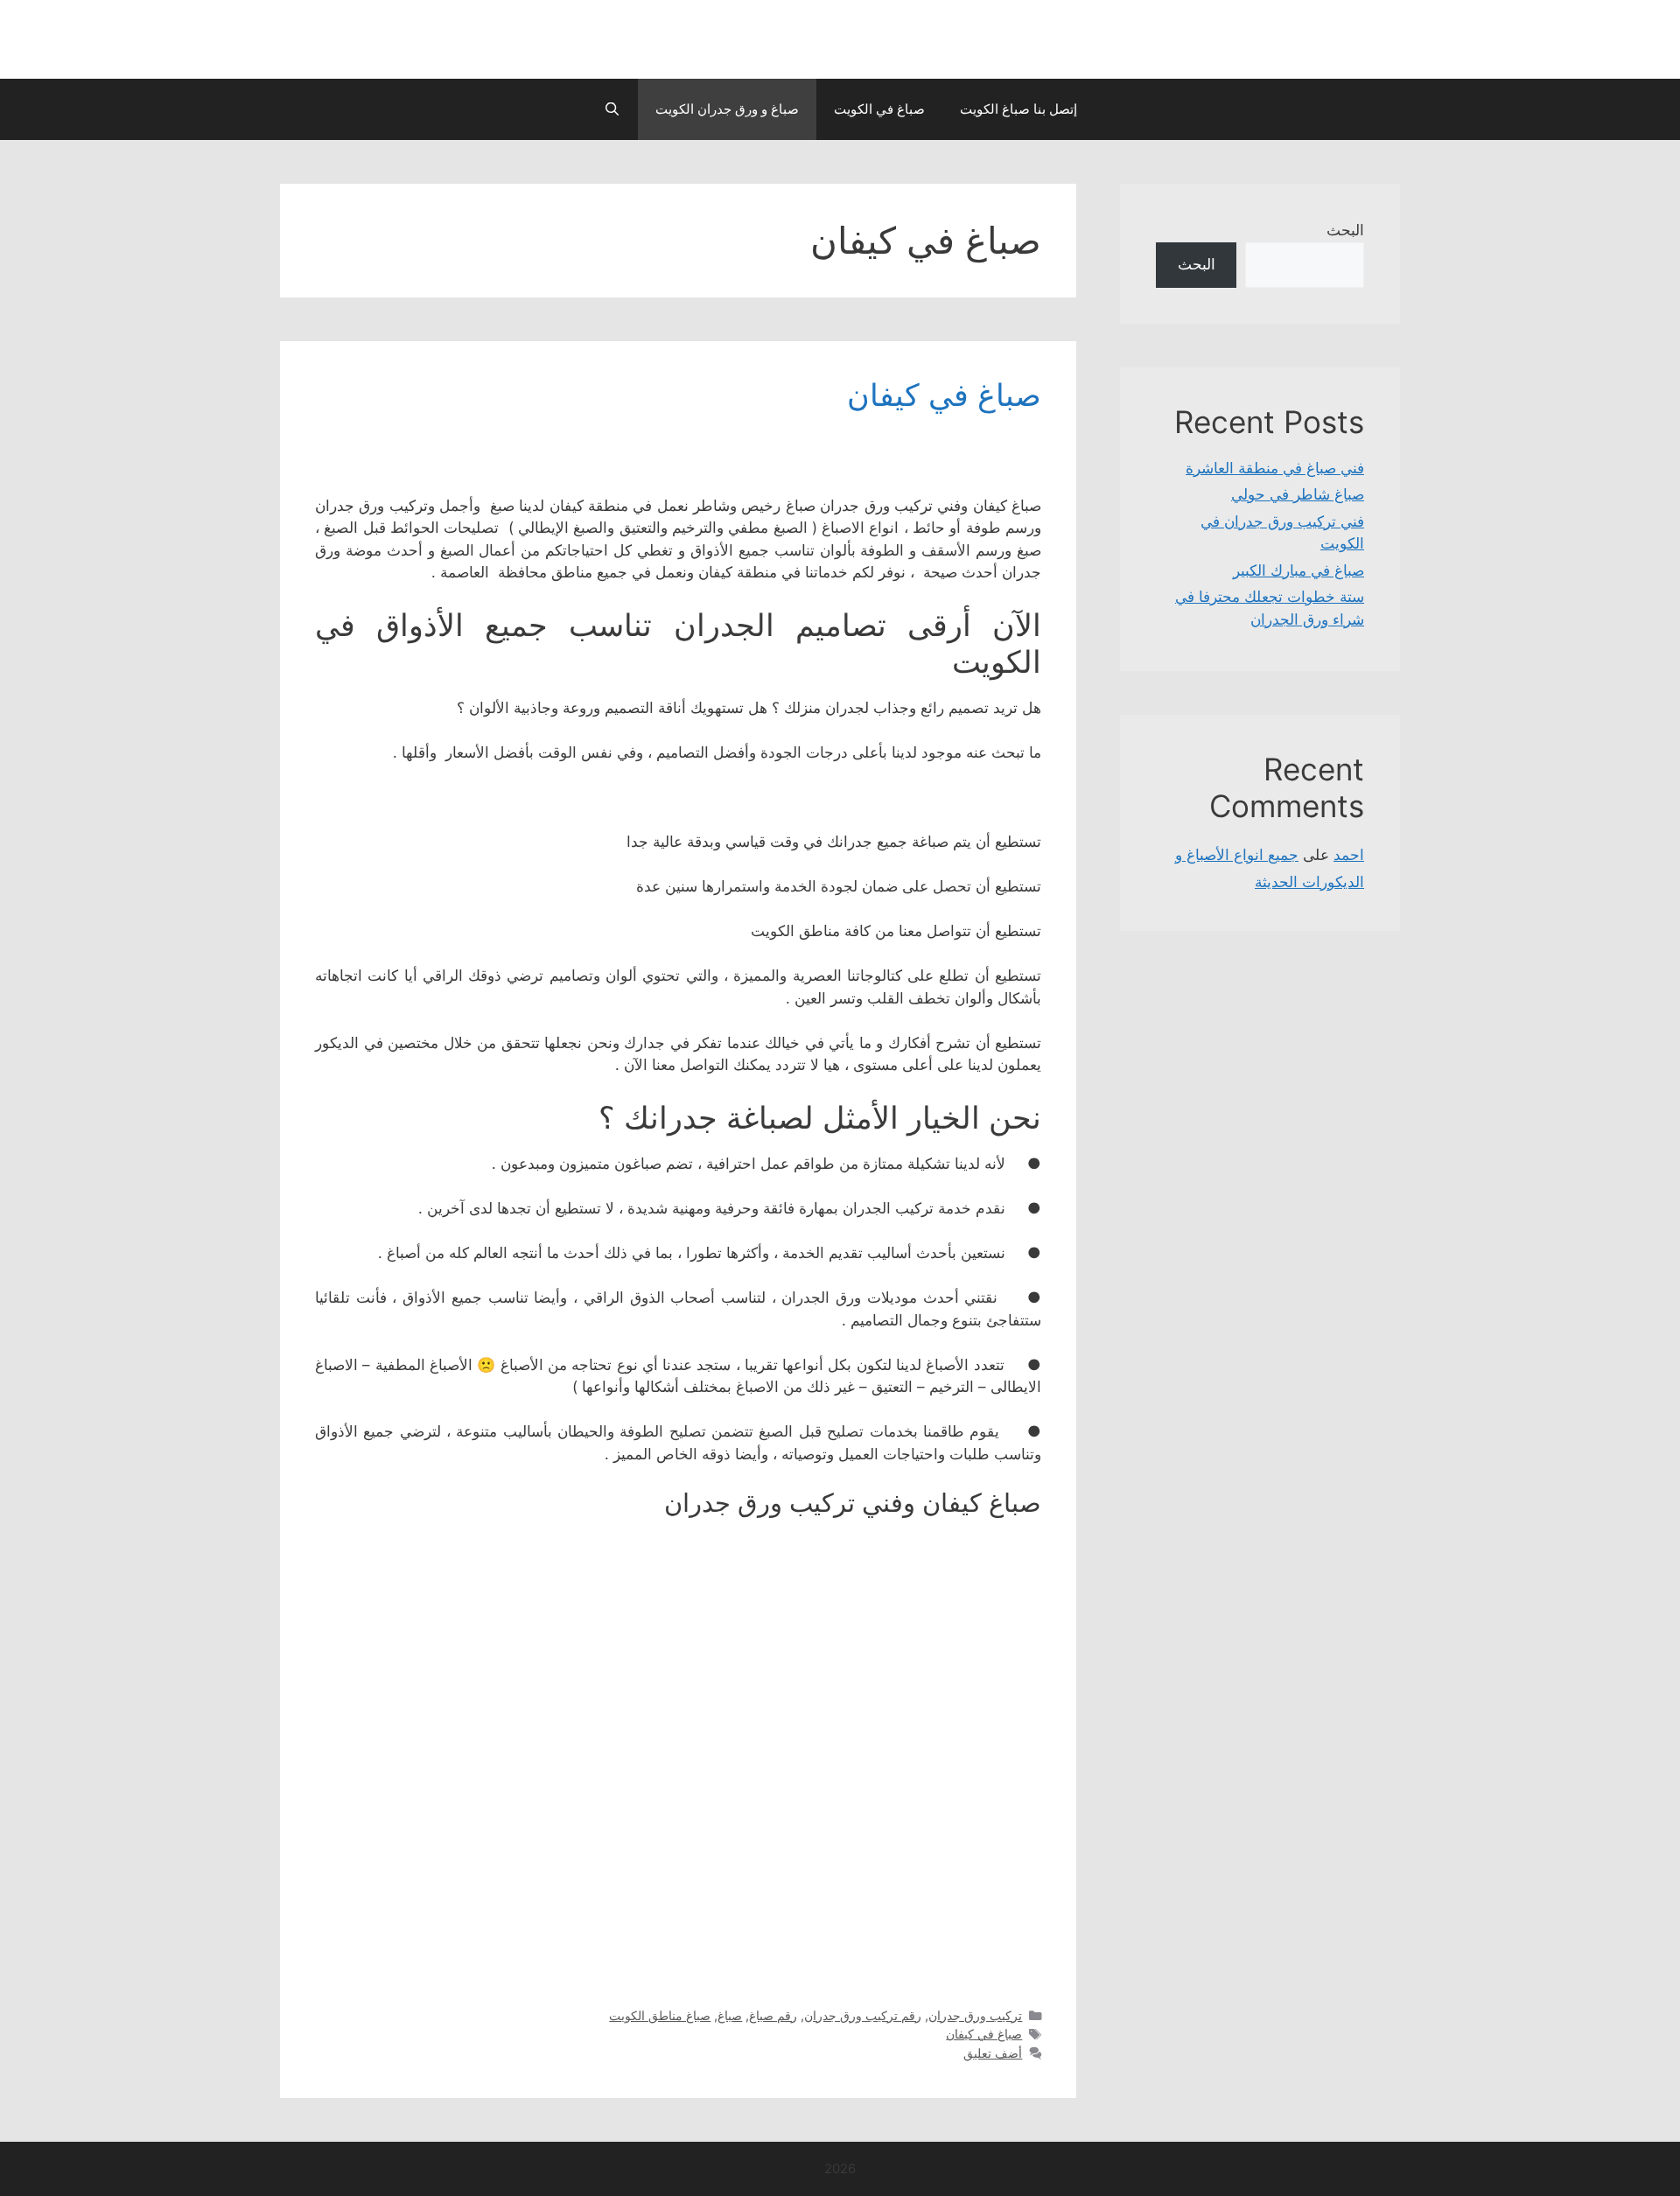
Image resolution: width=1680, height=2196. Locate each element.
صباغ (730, 2015)
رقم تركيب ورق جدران (863, 2015)
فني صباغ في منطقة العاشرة (1275, 468)
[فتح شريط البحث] (611, 109)
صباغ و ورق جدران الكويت (727, 109)
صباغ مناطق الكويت (660, 2015)
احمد (1349, 855)
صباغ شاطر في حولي (1298, 494)
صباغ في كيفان (944, 395)
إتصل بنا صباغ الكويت (1018, 109)
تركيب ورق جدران (975, 2015)
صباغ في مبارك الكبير (1298, 570)
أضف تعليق (993, 2053)
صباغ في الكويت (879, 109)
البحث (1345, 230)
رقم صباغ (773, 2015)
